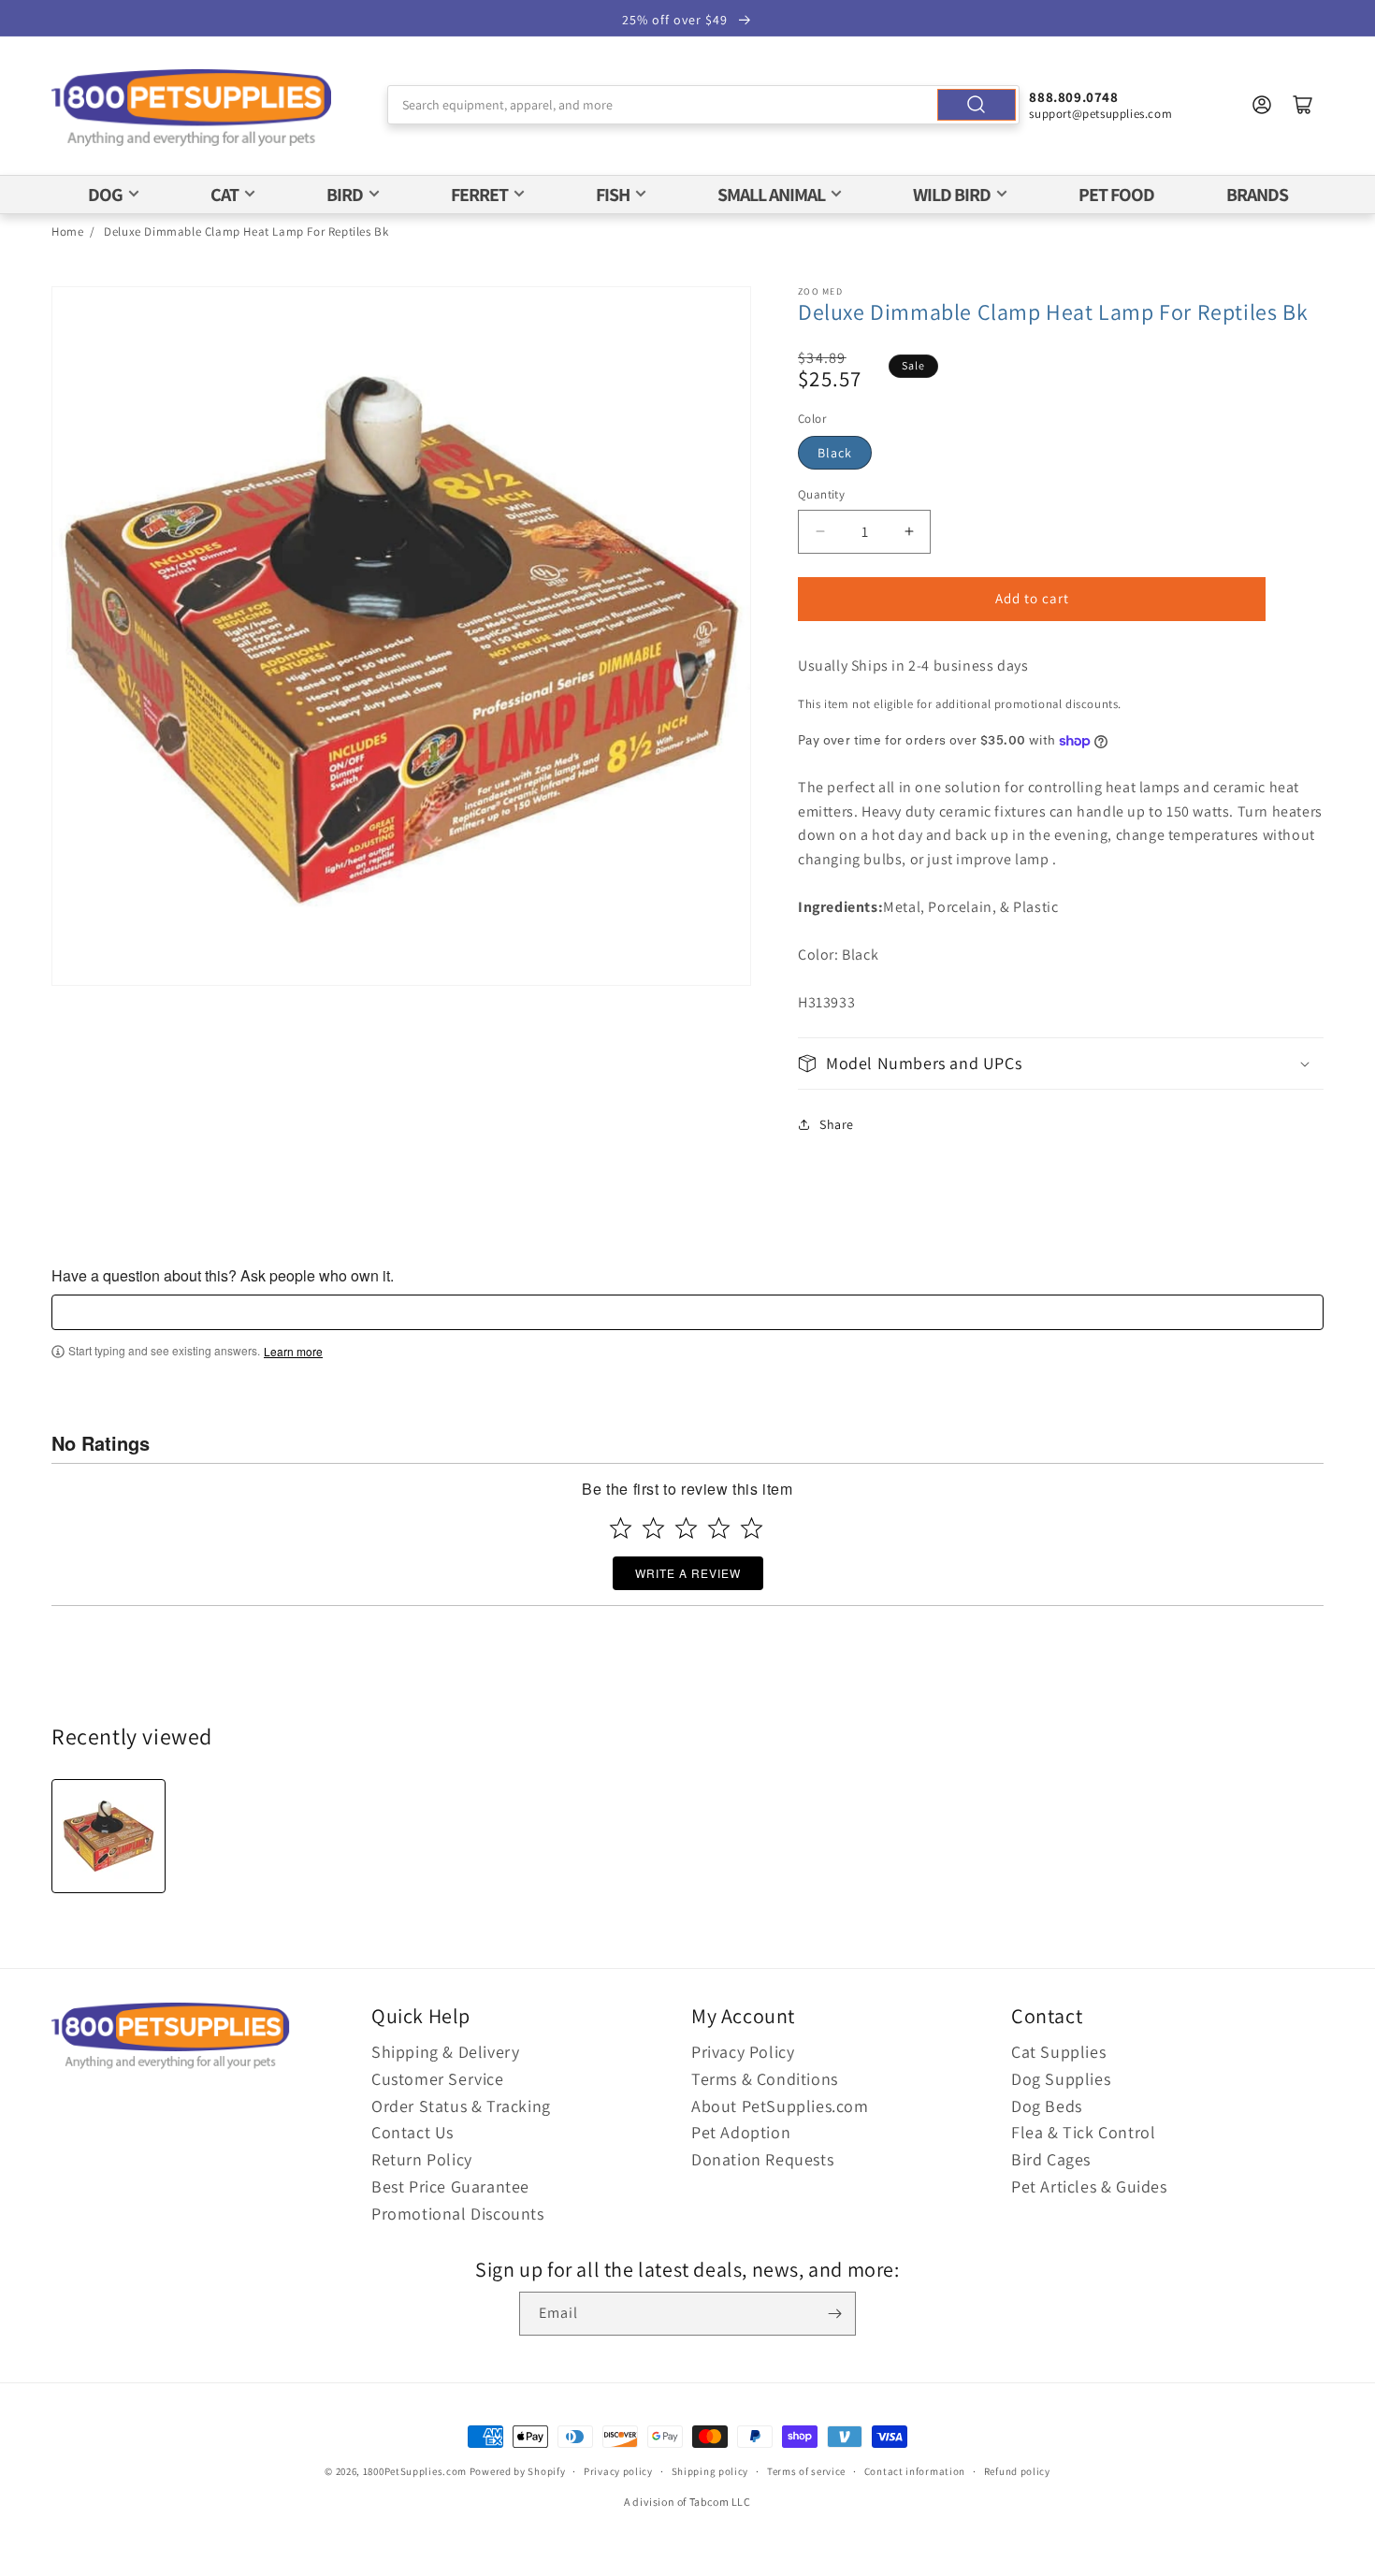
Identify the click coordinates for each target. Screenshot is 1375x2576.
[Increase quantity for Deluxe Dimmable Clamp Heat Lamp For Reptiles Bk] (909, 532)
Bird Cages (1051, 2159)
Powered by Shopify (518, 2471)
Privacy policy (618, 2471)
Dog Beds (1047, 2106)
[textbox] (687, 1312)
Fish (613, 195)
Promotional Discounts (458, 2214)
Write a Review (688, 1573)
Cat (224, 195)
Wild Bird (952, 195)
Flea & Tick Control (1083, 2132)
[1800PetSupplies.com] (192, 109)
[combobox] (704, 105)
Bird (345, 195)
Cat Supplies (1058, 2052)
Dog (105, 195)
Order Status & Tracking (461, 2106)
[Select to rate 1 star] (621, 1528)
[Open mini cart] (1303, 105)
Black (835, 453)
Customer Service (438, 2079)
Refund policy (1017, 2471)
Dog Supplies (1061, 2079)
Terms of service (806, 2471)
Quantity (821, 494)
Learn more (293, 1352)
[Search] (977, 105)
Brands (1257, 195)
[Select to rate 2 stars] (653, 1528)
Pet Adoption (741, 2132)
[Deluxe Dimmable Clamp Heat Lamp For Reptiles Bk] (109, 1836)
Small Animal (771, 195)
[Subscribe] (834, 2314)
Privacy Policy (743, 2052)
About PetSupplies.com (780, 2106)
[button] (1061, 1063)
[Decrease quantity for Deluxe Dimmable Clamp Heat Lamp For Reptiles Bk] (820, 532)
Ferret (479, 195)
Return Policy (422, 2159)
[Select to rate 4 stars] (719, 1528)
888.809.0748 (1073, 97)
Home (67, 232)
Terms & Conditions (765, 2079)
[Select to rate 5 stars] (752, 1528)
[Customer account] (1262, 105)
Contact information (915, 2471)
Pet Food (1116, 195)
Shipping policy (710, 2471)
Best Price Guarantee (450, 2186)
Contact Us (412, 2132)
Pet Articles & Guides (1089, 2186)
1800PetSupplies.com (415, 2471)
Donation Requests (762, 2159)
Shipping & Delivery (445, 2052)
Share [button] (837, 1124)
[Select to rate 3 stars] (686, 1528)
